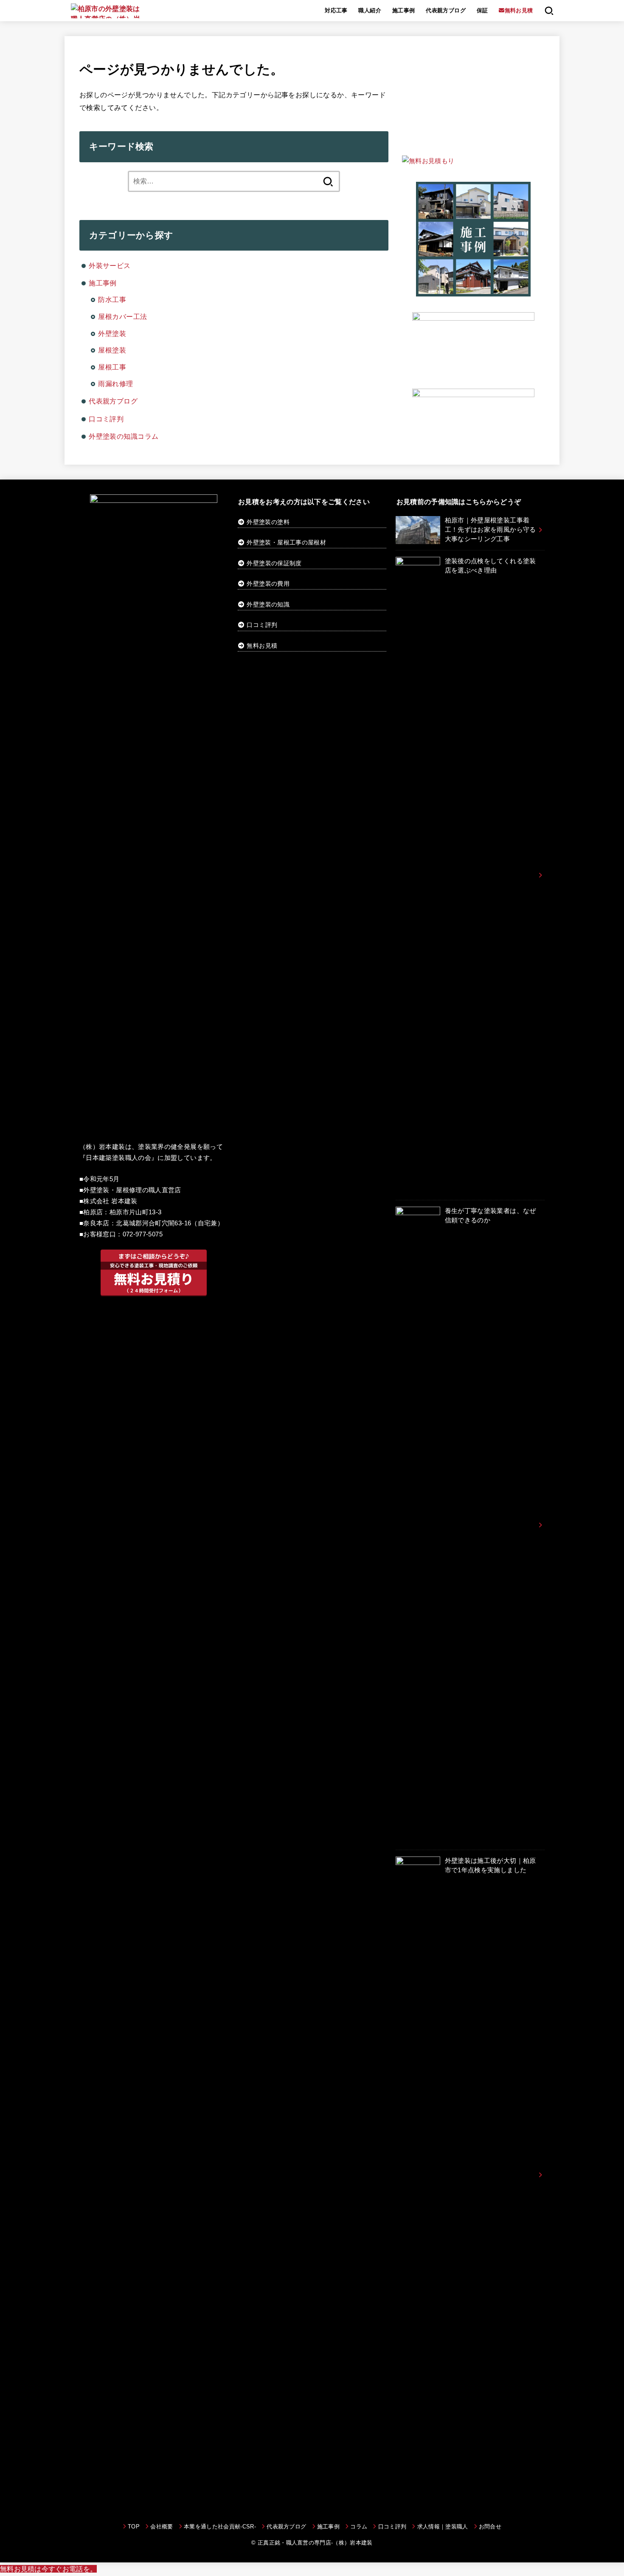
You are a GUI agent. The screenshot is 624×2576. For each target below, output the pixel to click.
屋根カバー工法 (122, 316)
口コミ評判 (106, 419)
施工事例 (404, 10)
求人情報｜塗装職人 (443, 2527)
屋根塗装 (112, 350)
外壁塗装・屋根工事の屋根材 (285, 542)
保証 (482, 10)
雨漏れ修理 (115, 384)
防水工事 (112, 299)
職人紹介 (370, 10)
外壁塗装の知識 (268, 604)
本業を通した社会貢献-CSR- (220, 2527)
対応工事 (336, 10)
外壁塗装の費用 (268, 584)
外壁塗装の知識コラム (124, 436)
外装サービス (110, 265)
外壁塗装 (112, 333)
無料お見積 (262, 646)
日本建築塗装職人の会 (118, 1158)
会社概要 (162, 2527)
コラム (359, 2527)
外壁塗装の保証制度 (274, 563)
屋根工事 (112, 367)
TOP (134, 2527)
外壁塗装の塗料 (267, 522)
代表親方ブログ (446, 10)
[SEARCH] (549, 11)
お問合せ (490, 2527)
